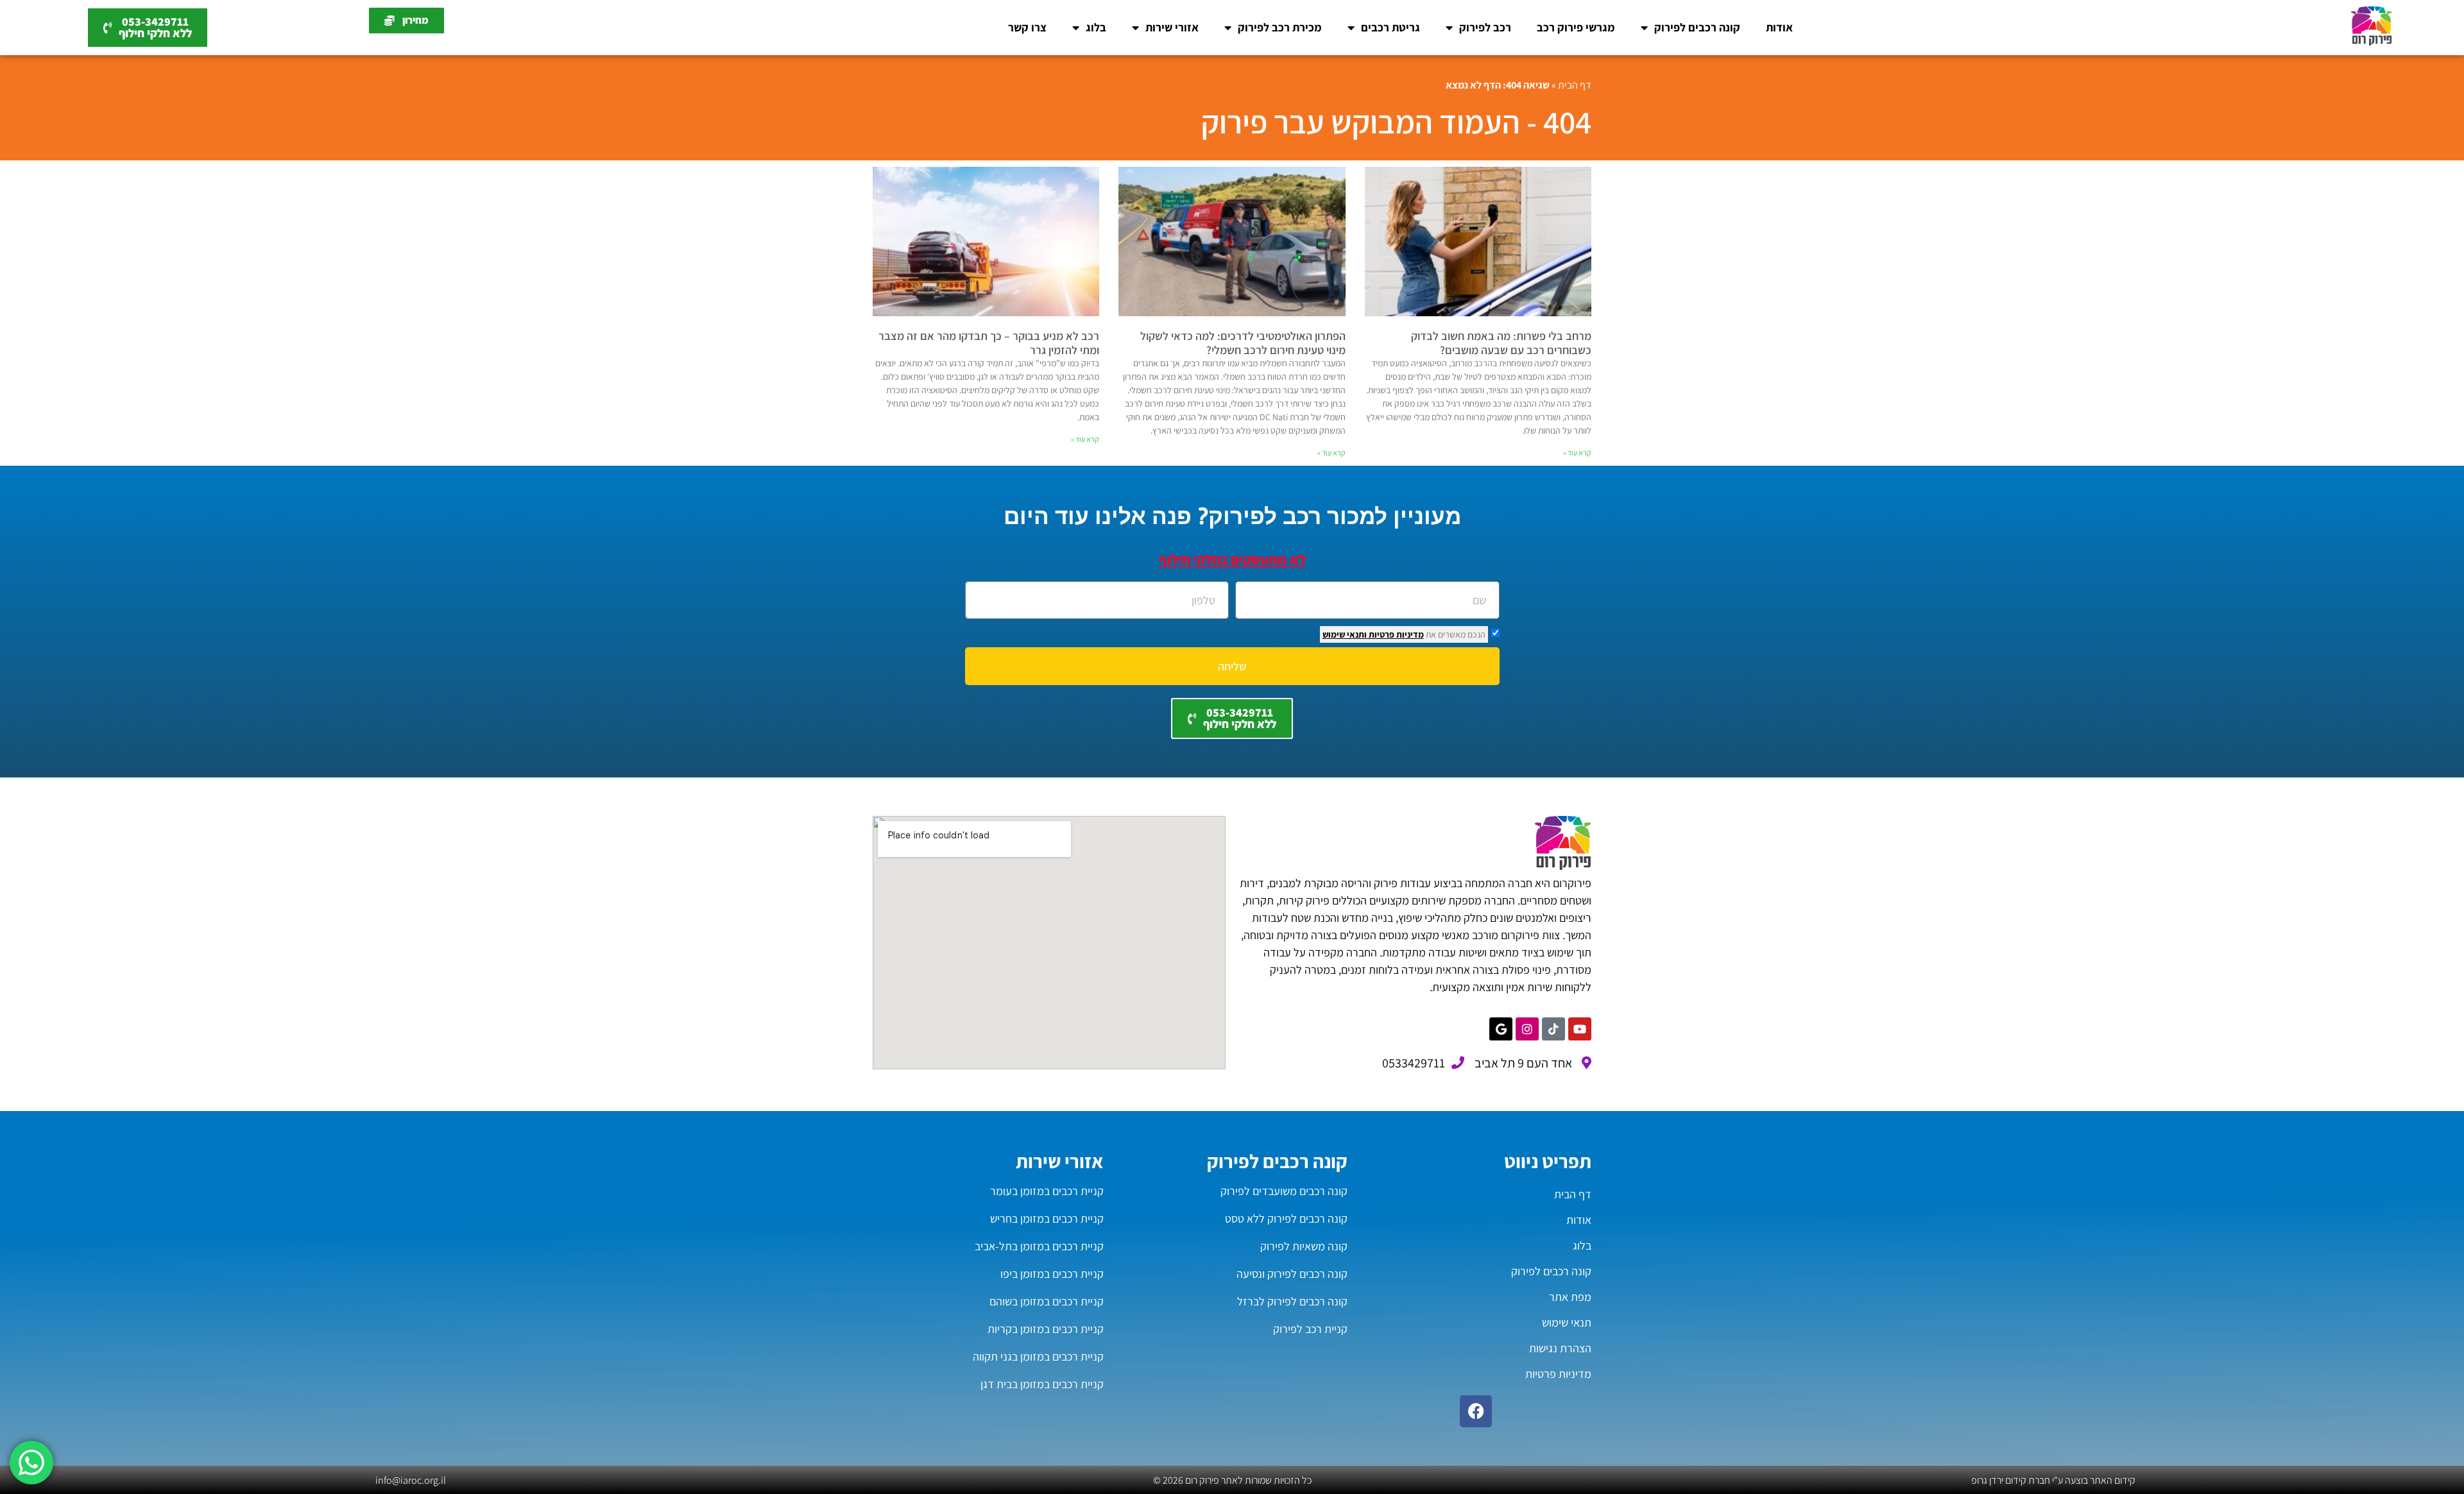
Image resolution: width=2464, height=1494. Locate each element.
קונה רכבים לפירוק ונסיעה (1292, 1274)
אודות (1779, 27)
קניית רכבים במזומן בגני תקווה (1038, 1356)
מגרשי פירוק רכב (1576, 27)
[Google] (1501, 1029)
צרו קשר (1027, 27)
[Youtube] (1580, 1029)
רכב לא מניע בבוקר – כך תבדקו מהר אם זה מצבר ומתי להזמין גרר (989, 343)
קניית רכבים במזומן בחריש (1047, 1218)
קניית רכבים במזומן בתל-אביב (1039, 1246)
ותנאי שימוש (1345, 634)
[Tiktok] (1553, 1029)
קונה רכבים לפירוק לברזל (1292, 1301)
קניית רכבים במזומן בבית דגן (1042, 1384)
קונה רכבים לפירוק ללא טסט (1286, 1218)
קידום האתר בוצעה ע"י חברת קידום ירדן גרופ (2053, 1480)
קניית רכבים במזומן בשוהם (1047, 1301)
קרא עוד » (1577, 453)
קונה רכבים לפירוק (1697, 27)
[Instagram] (1527, 1029)
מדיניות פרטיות (1395, 634)
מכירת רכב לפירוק (1280, 27)
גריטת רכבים (1390, 27)
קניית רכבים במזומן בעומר (1047, 1191)
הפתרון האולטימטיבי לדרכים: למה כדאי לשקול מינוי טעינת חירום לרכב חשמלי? (1243, 343)
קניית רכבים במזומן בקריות (1046, 1329)
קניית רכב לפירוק (1310, 1329)
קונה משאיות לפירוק (1304, 1246)
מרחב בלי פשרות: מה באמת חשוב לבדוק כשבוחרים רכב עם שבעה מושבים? (1501, 343)
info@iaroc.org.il (411, 1480)
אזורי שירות (1172, 27)
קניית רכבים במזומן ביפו (1052, 1274)
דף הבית (1575, 85)
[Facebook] (1476, 1411)
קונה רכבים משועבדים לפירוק (1284, 1191)
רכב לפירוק (1485, 27)
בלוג (1096, 27)
